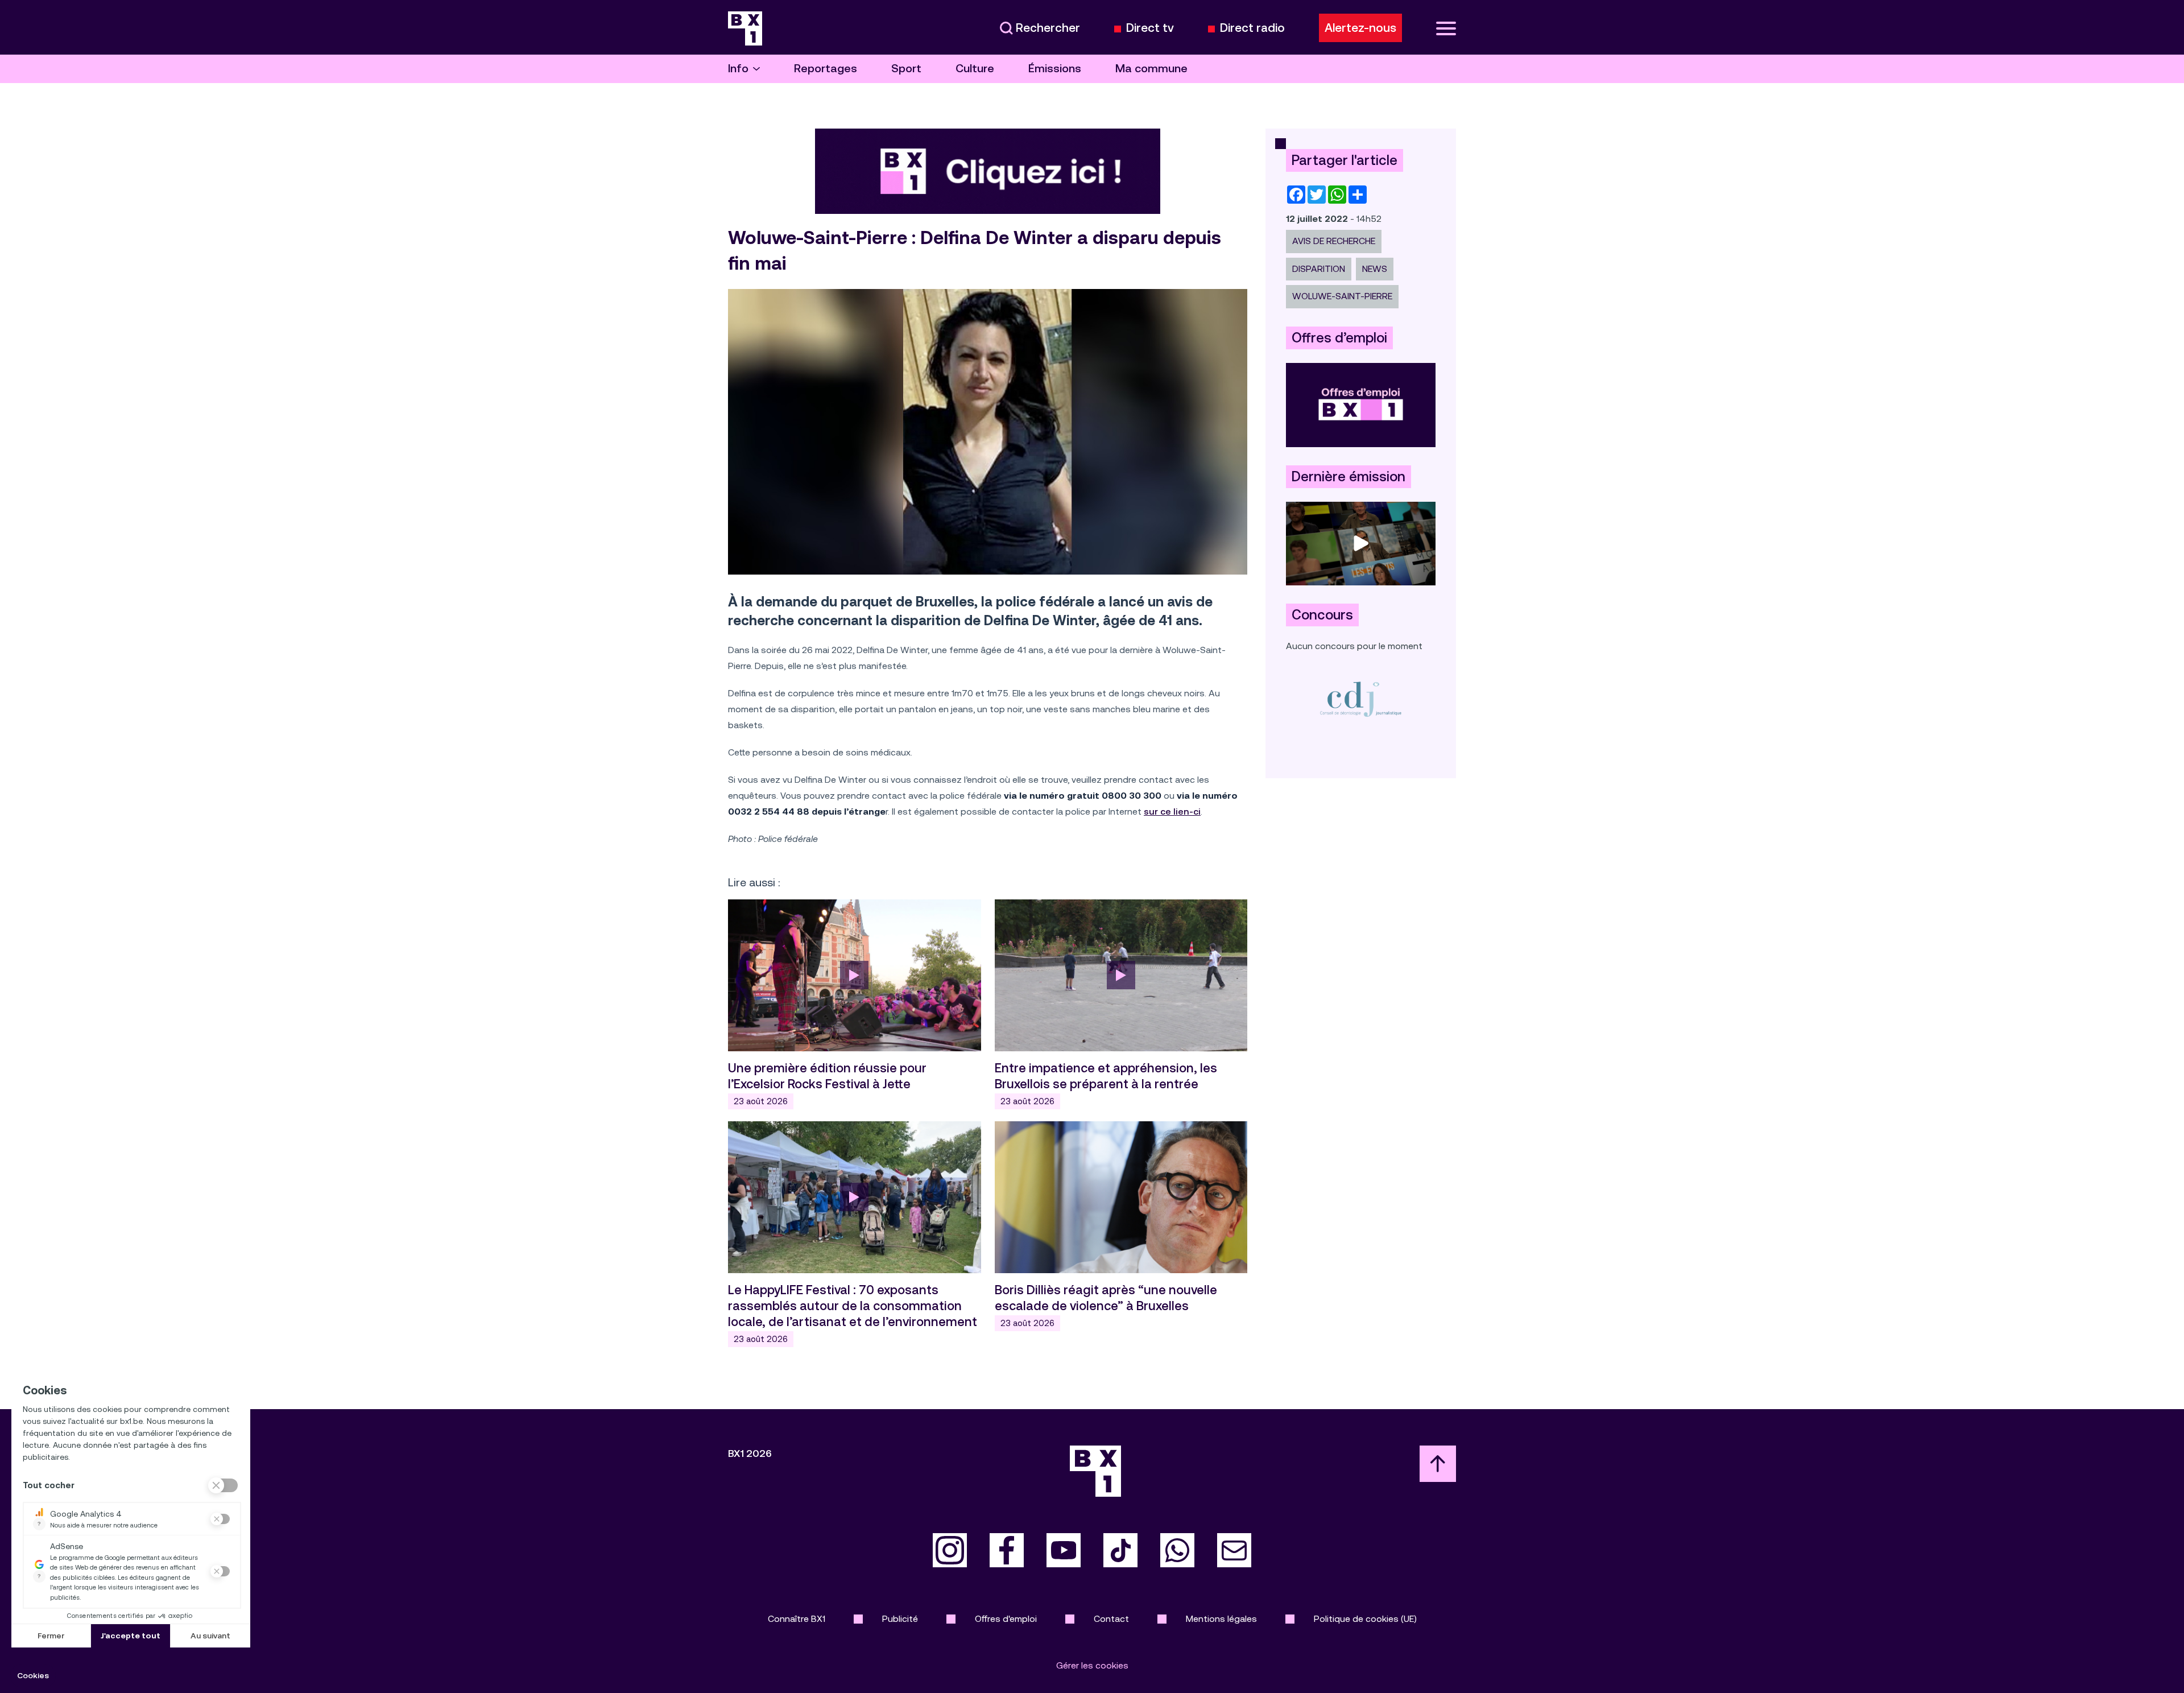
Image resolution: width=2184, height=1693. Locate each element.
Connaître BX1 (797, 1619)
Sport (906, 69)
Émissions (1055, 69)
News (1375, 269)
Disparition (1319, 269)
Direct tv (1150, 28)
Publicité (900, 1619)
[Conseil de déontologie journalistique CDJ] (1361, 699)
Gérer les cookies (1092, 1665)
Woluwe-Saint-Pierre (1342, 296)
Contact (1111, 1619)
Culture (975, 69)
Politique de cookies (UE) (1365, 1619)
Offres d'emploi (1006, 1619)
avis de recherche (1334, 241)
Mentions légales (1221, 1619)
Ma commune (1151, 69)
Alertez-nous (1360, 28)
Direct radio (1252, 28)
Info (738, 69)
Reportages (826, 69)
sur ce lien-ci (1172, 812)
